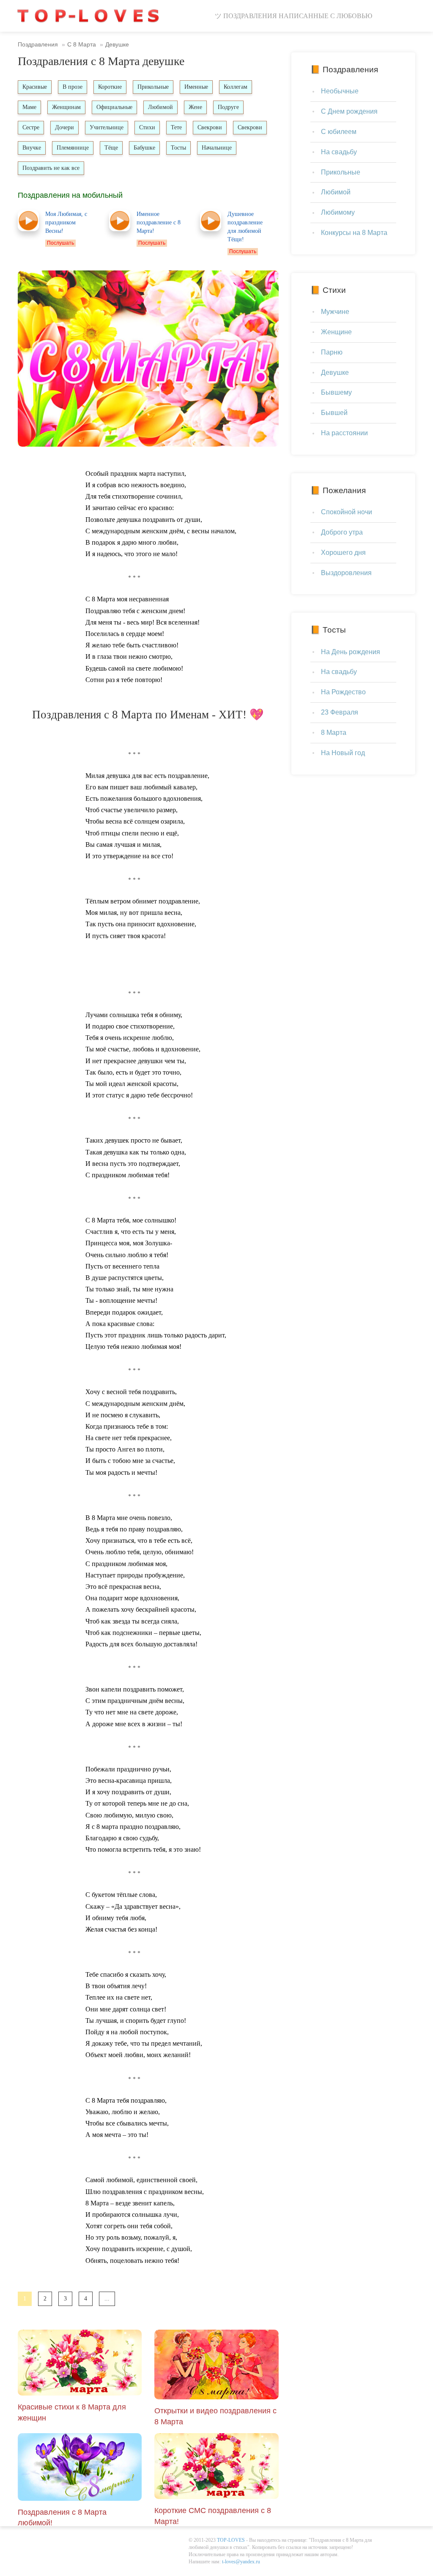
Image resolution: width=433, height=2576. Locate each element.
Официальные (114, 107)
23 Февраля (340, 712)
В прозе (73, 87)
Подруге (228, 107)
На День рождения (351, 652)
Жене (195, 107)
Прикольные (153, 87)
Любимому (338, 212)
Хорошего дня (343, 553)
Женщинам (66, 107)
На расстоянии (344, 433)
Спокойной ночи (347, 512)
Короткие (110, 87)
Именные (196, 87)
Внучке (32, 148)
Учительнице (107, 127)
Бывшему (336, 392)
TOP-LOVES (231, 2540)
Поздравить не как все (51, 168)
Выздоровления (346, 573)
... (107, 2299)
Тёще (111, 148)
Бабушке (144, 148)
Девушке (335, 372)
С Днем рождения (349, 111)
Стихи (147, 127)
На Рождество (343, 692)
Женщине (336, 332)
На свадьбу (339, 152)
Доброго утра (342, 532)
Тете (176, 127)
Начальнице (217, 148)
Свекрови (210, 127)
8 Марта (334, 733)
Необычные (340, 91)
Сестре (31, 127)
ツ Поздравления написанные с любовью (293, 16)
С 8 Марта (82, 44)
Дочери (64, 127)
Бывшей (334, 413)
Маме (29, 107)
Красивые (35, 87)
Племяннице (73, 148)
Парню (332, 352)
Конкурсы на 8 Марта (354, 233)
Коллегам (236, 87)
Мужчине (335, 312)
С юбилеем (339, 132)
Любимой (160, 107)
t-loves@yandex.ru (241, 2562)
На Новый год (343, 753)
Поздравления (38, 44)
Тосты (178, 148)
